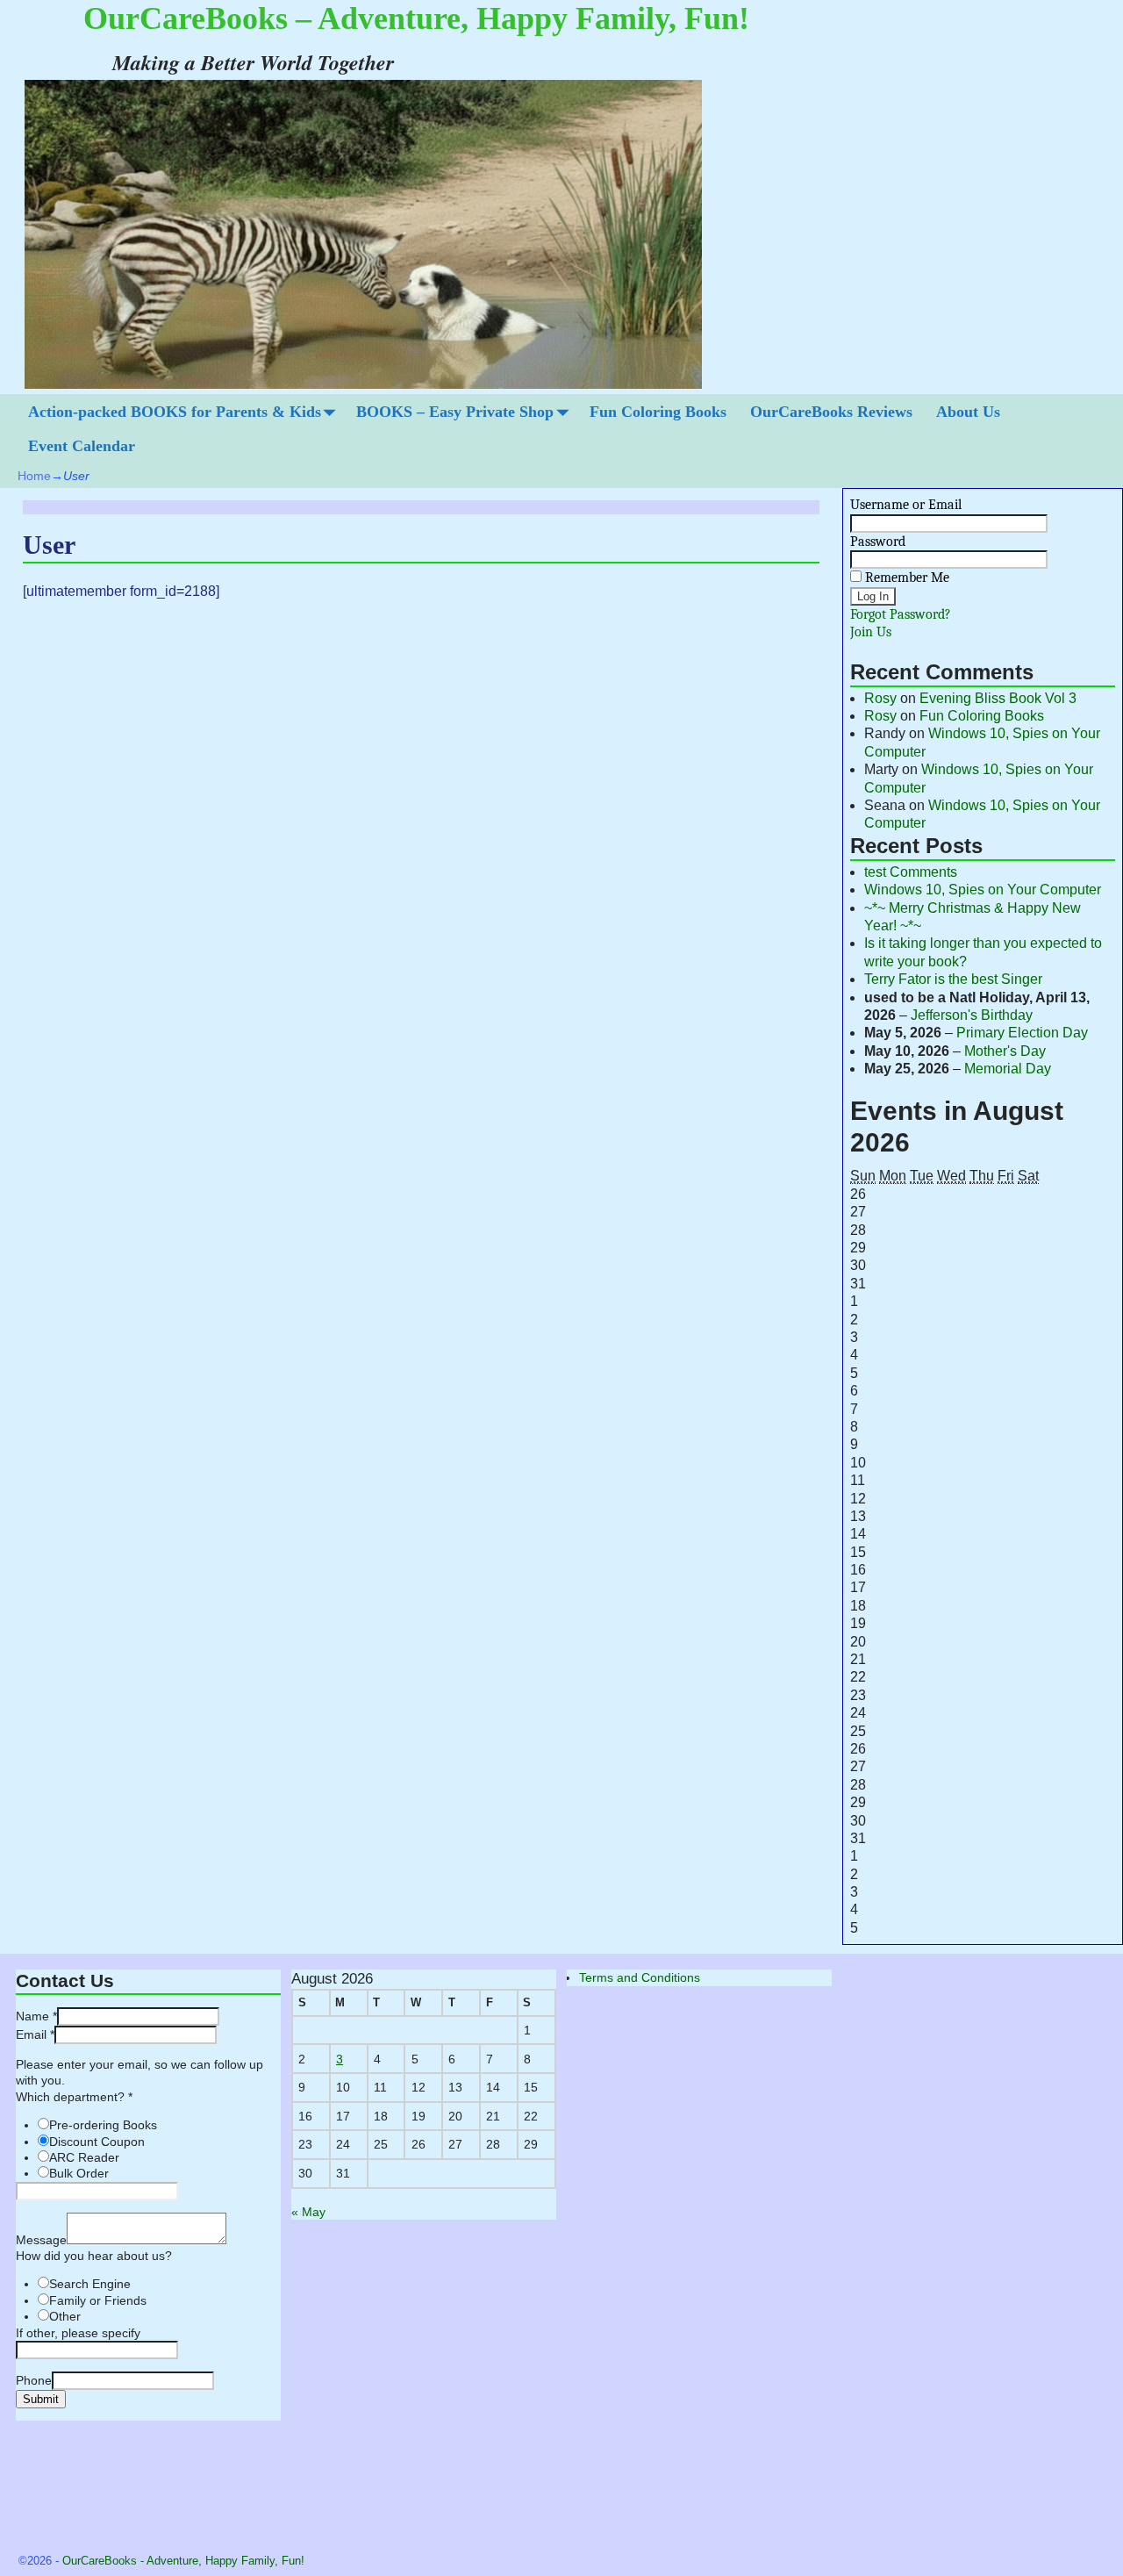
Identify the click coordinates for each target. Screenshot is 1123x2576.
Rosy (880, 698)
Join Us (871, 632)
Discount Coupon (97, 2142)
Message (41, 2240)
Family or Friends (98, 2300)
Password (878, 542)
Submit (41, 2399)
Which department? (74, 2097)
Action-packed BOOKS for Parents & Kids (175, 412)
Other (65, 2316)
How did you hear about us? (94, 2256)
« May (308, 2212)
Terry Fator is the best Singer (953, 979)
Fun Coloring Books (658, 412)
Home (34, 476)
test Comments (911, 872)
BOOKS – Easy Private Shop (455, 412)
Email (35, 2034)
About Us (968, 412)
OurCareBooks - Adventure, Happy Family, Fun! (183, 2561)
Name (36, 2016)
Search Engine (90, 2284)
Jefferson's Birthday (972, 1015)
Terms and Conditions (640, 1977)
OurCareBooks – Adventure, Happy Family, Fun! (416, 18)
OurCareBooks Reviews (831, 412)
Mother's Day (1005, 1051)
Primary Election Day (1022, 1033)
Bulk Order (79, 2173)
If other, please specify (78, 2333)
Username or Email (906, 505)
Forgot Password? (901, 614)
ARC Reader (84, 2157)
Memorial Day (1008, 1069)
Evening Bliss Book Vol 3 (998, 698)
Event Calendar (82, 446)
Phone (34, 2380)
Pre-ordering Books (103, 2125)
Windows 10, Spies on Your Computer (983, 890)
